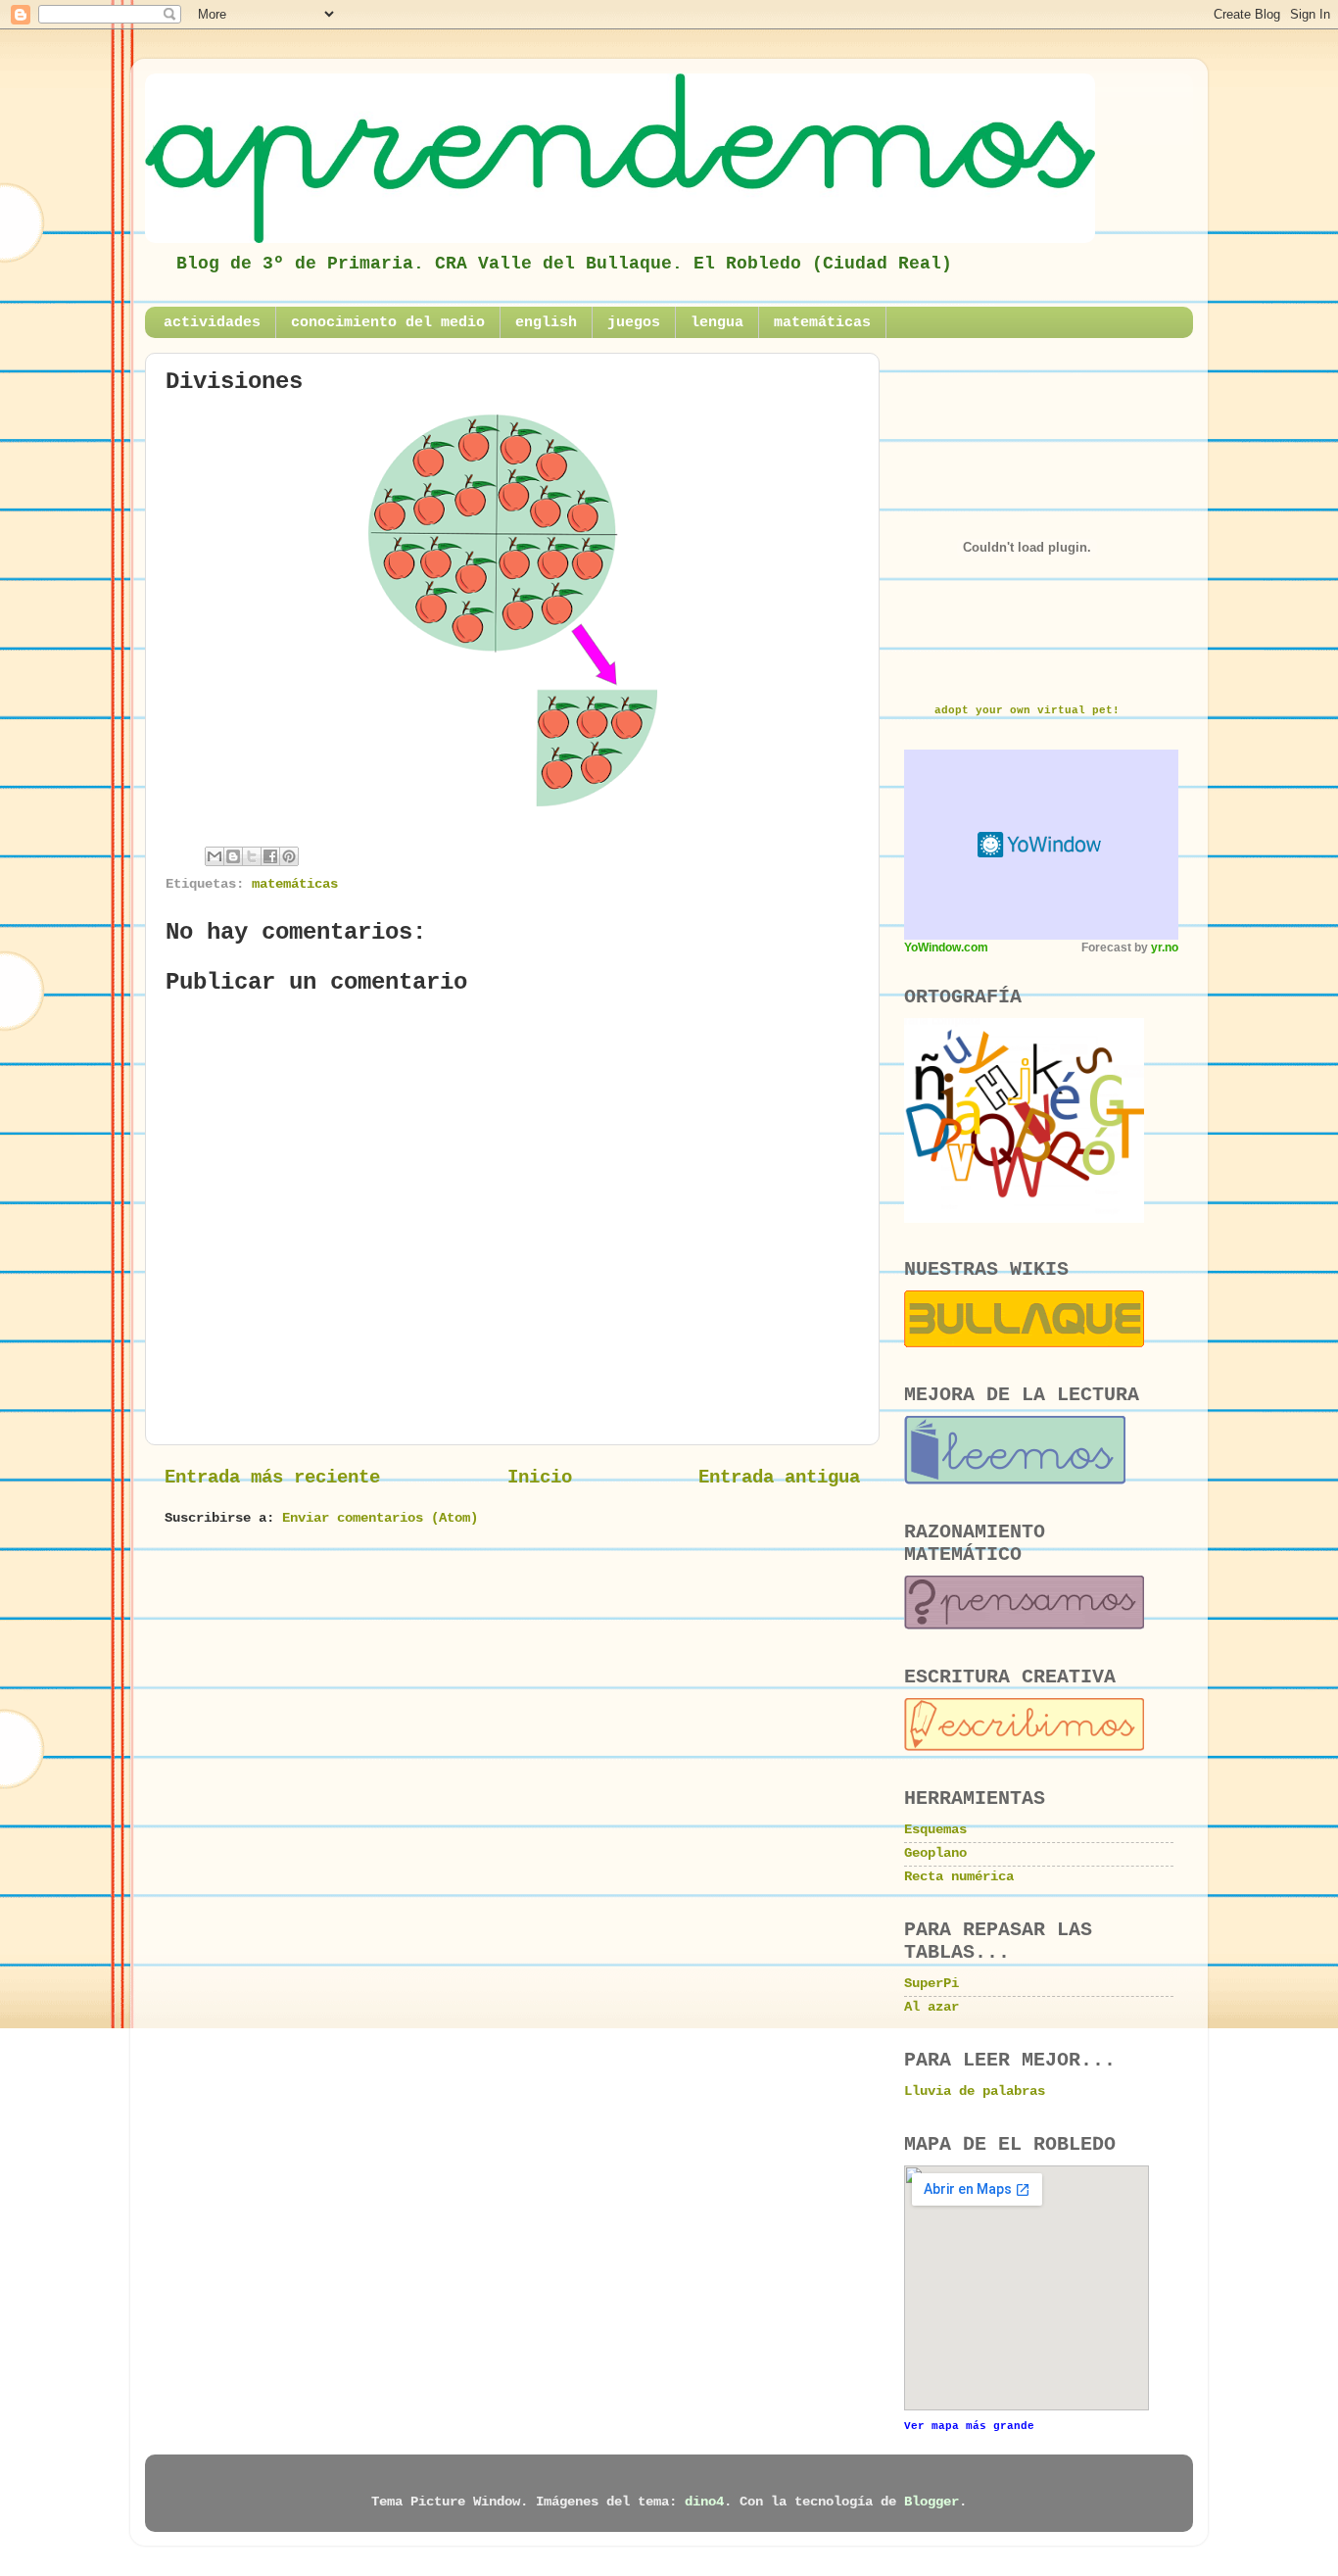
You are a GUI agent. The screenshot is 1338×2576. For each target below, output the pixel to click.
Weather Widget (1041, 845)
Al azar (932, 2007)
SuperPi (932, 1984)
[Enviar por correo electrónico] (215, 856)
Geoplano (935, 1853)
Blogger (932, 2502)
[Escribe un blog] (233, 856)
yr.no (1165, 948)
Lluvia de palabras (975, 2091)
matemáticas (822, 323)
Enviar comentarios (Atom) (380, 1518)
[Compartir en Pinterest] (289, 856)
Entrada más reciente (272, 1478)
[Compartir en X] (252, 856)
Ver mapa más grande (969, 2426)
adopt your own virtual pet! (1027, 710)
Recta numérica (959, 1877)
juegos (634, 323)
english (546, 323)
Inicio (540, 1478)
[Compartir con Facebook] (270, 856)
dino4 (704, 2502)
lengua (717, 323)
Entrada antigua (779, 1478)
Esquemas (935, 1830)
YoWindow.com (946, 948)
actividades (212, 323)
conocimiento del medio (388, 323)
